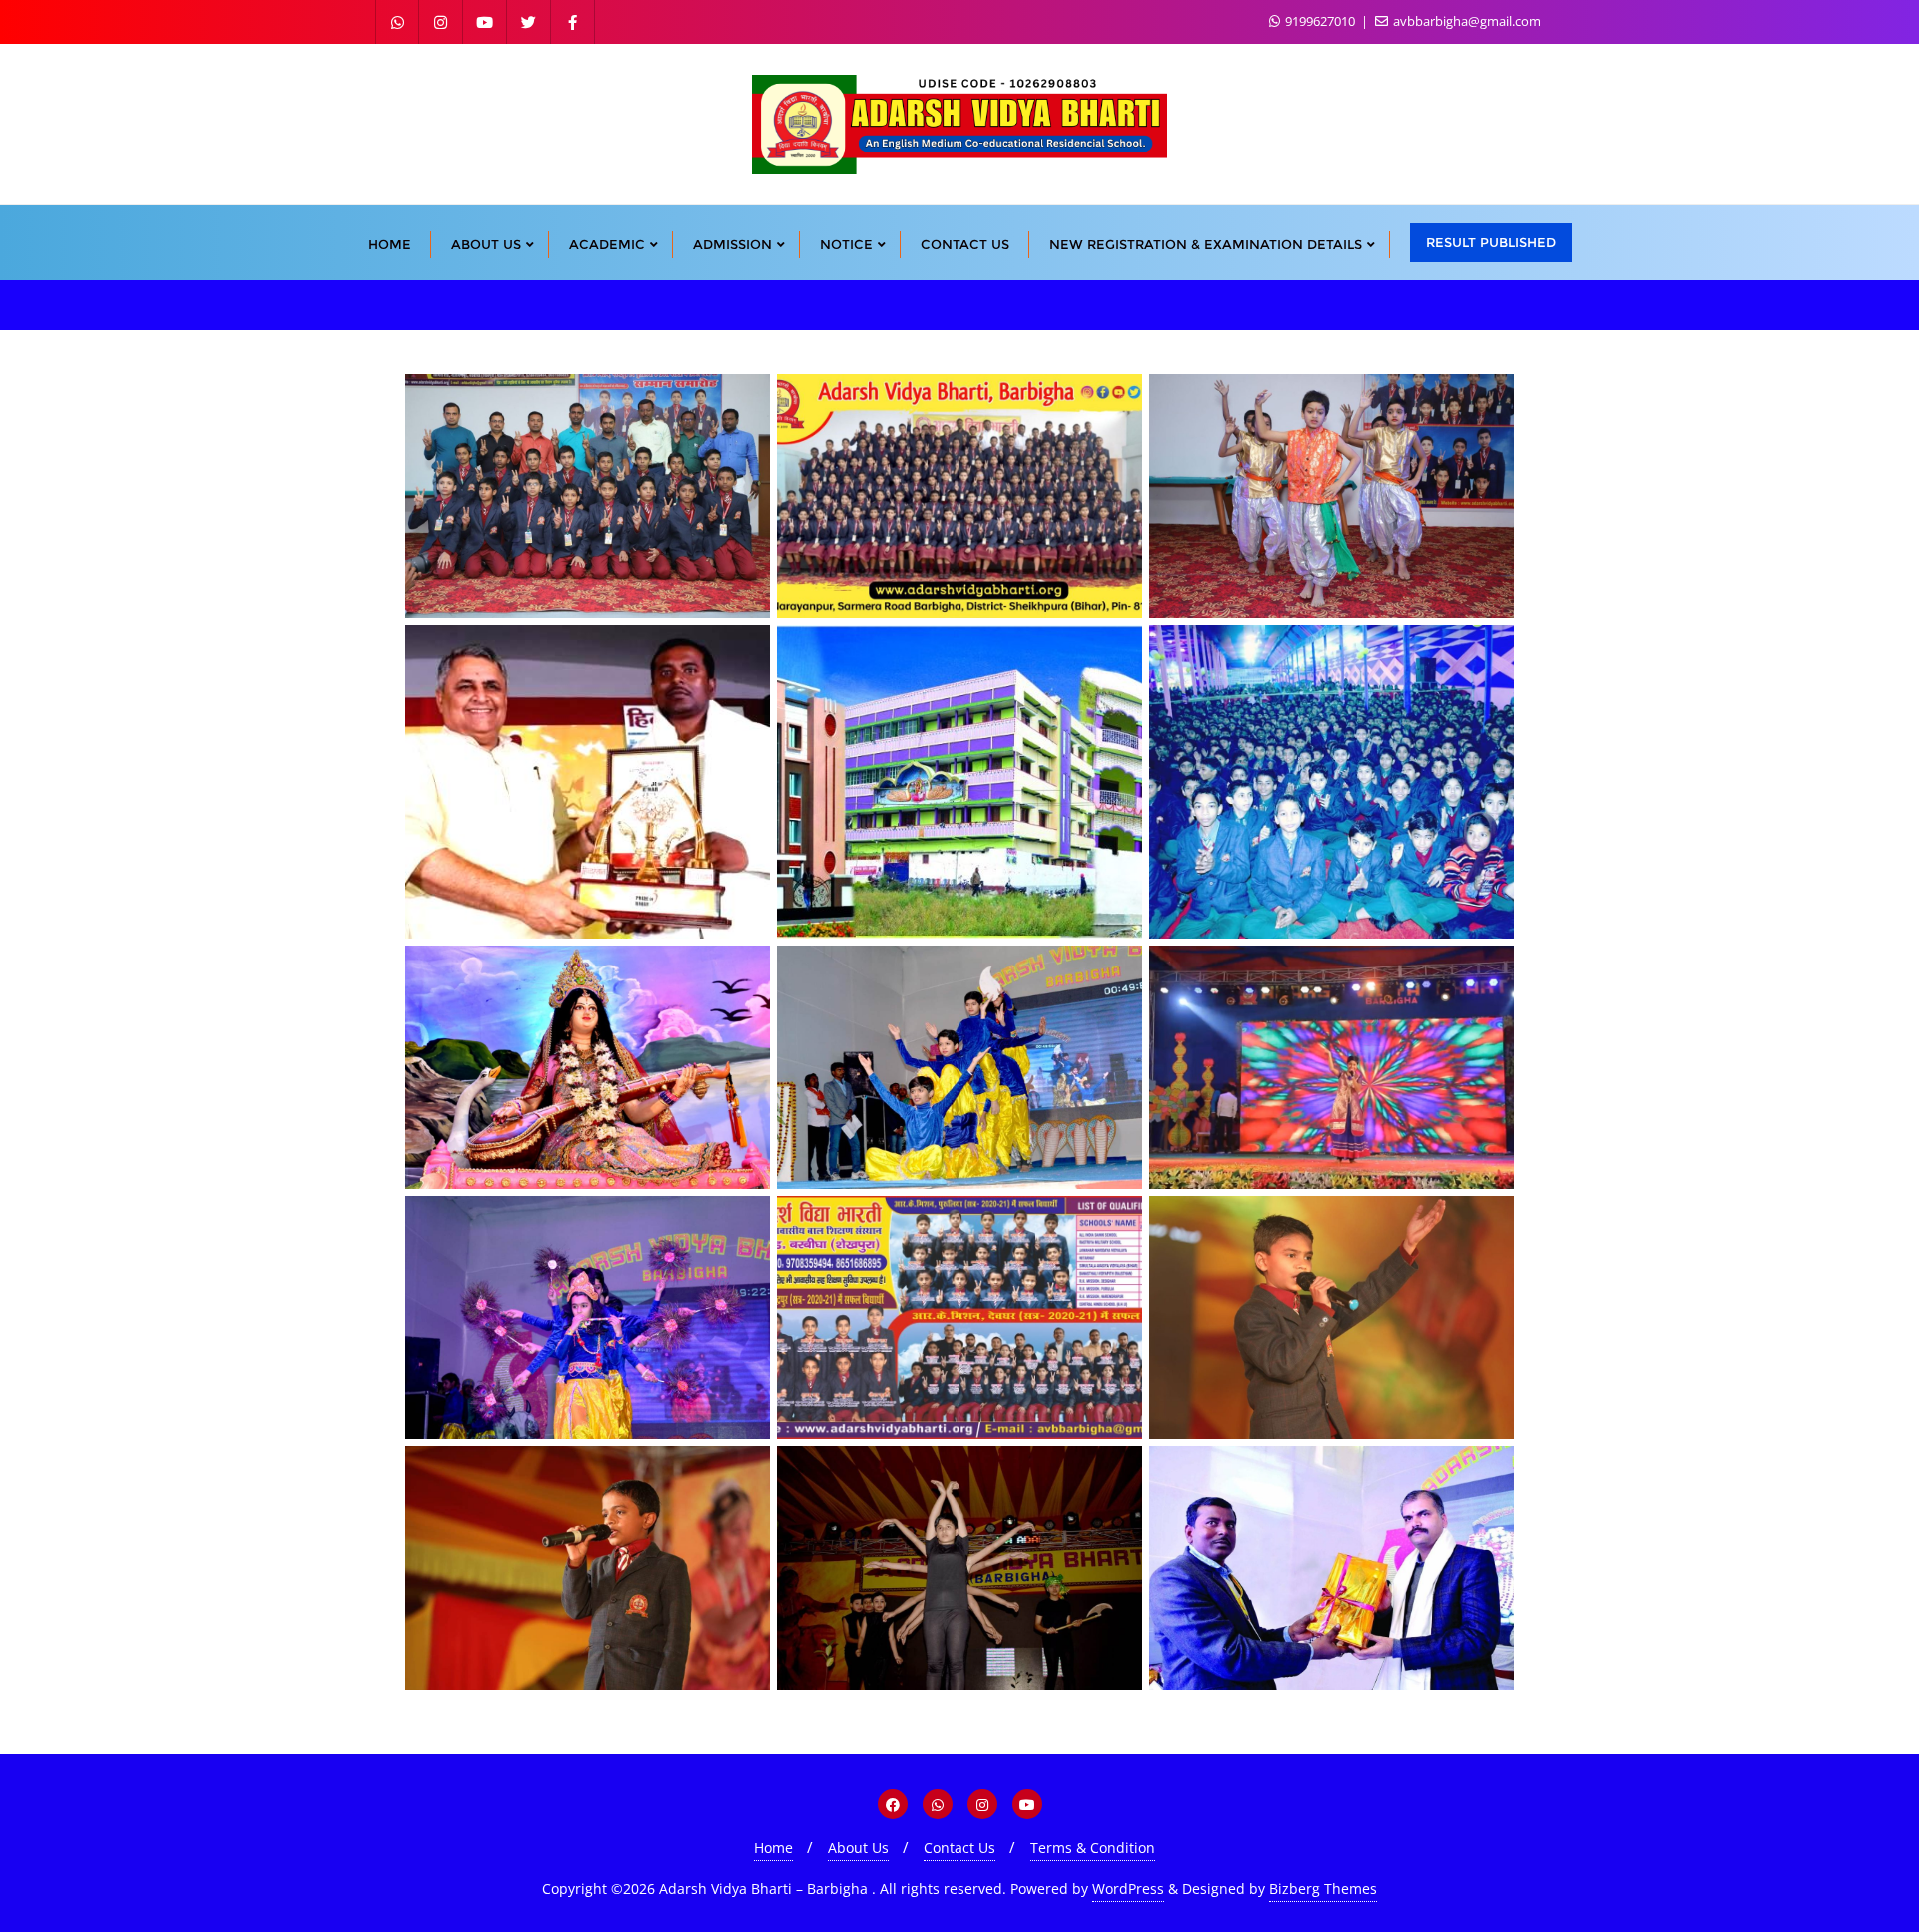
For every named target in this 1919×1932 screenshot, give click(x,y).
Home (773, 1848)
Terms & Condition (1093, 1848)
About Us (858, 1848)
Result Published (1491, 242)
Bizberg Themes (1323, 1889)
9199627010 (1320, 21)
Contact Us (959, 1848)
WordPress (1128, 1889)
